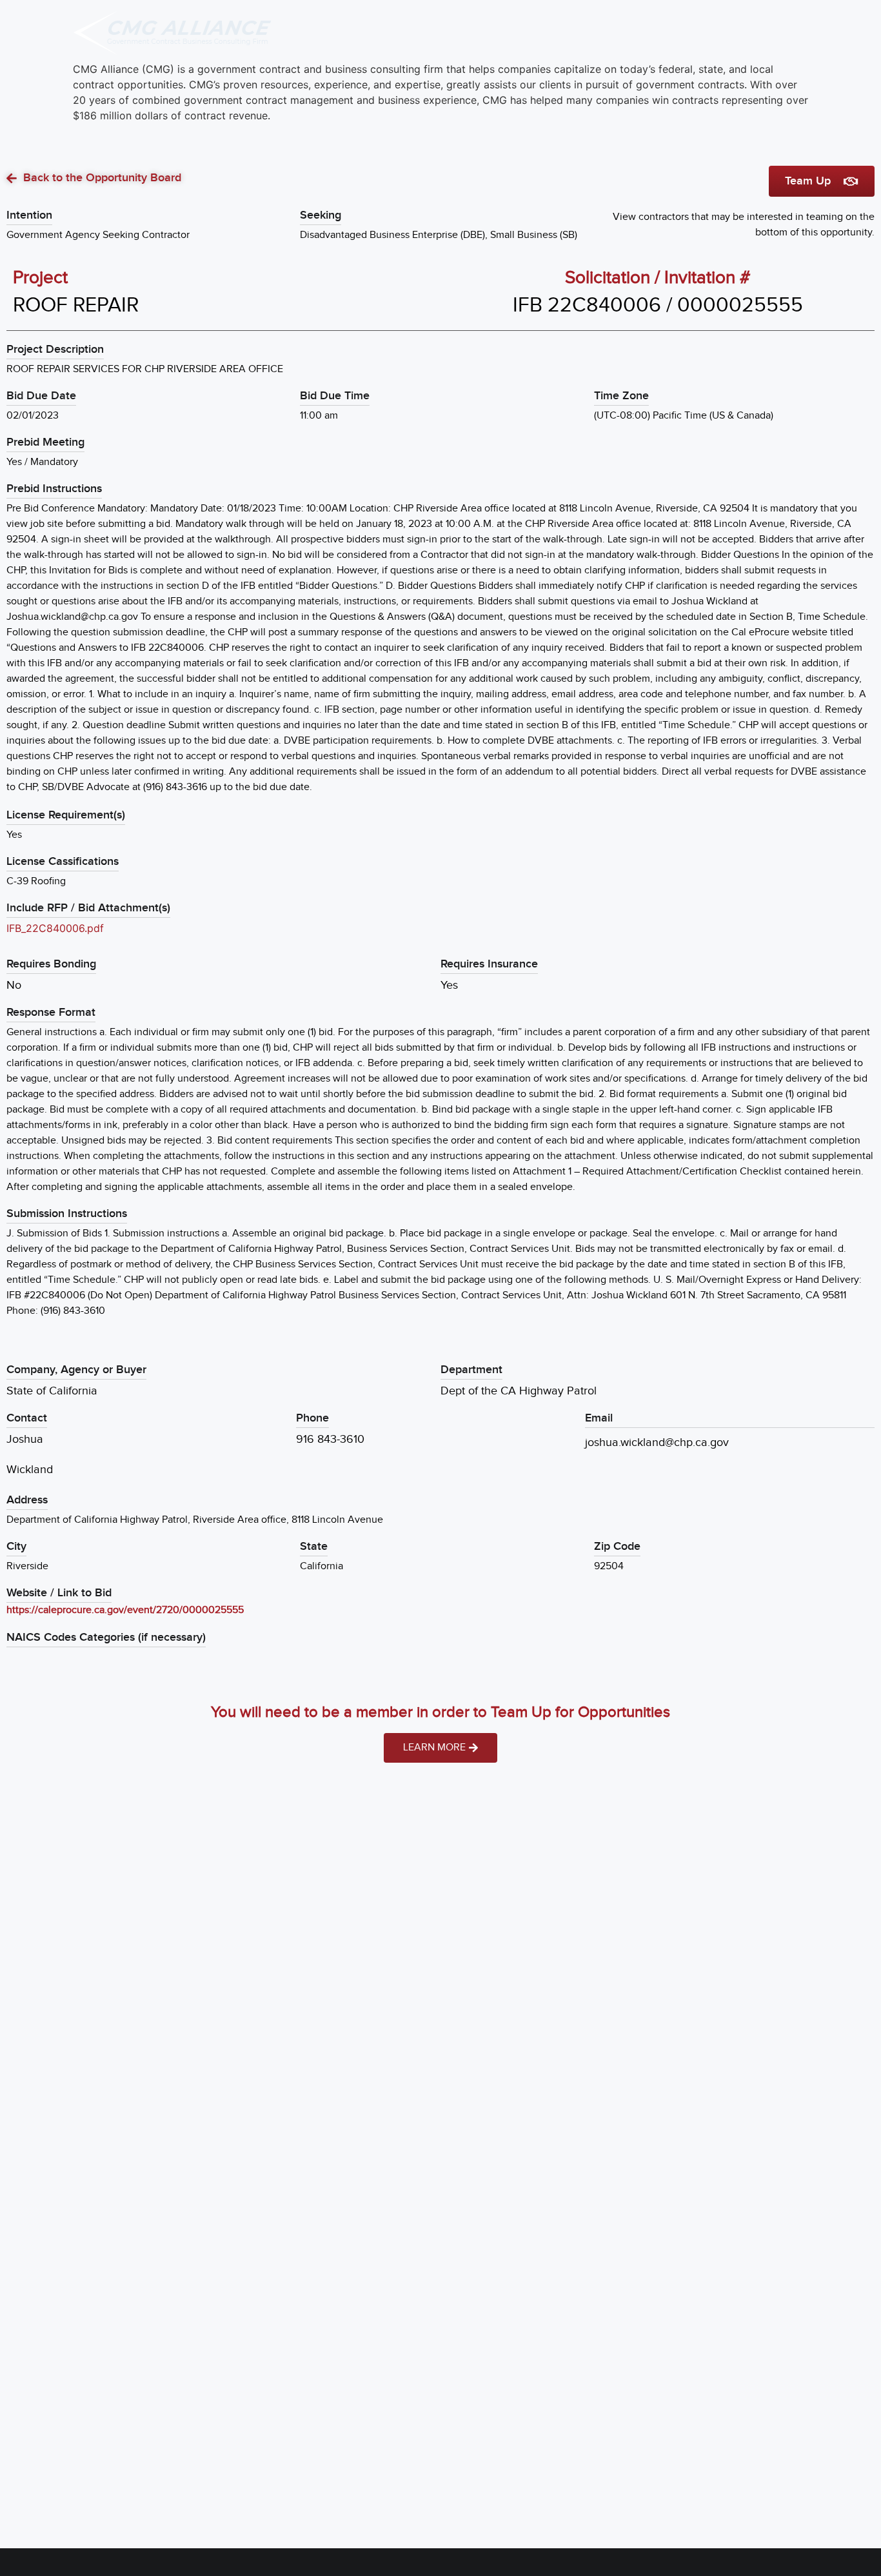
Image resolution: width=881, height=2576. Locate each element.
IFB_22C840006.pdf (55, 928)
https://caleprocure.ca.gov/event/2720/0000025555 (125, 1610)
